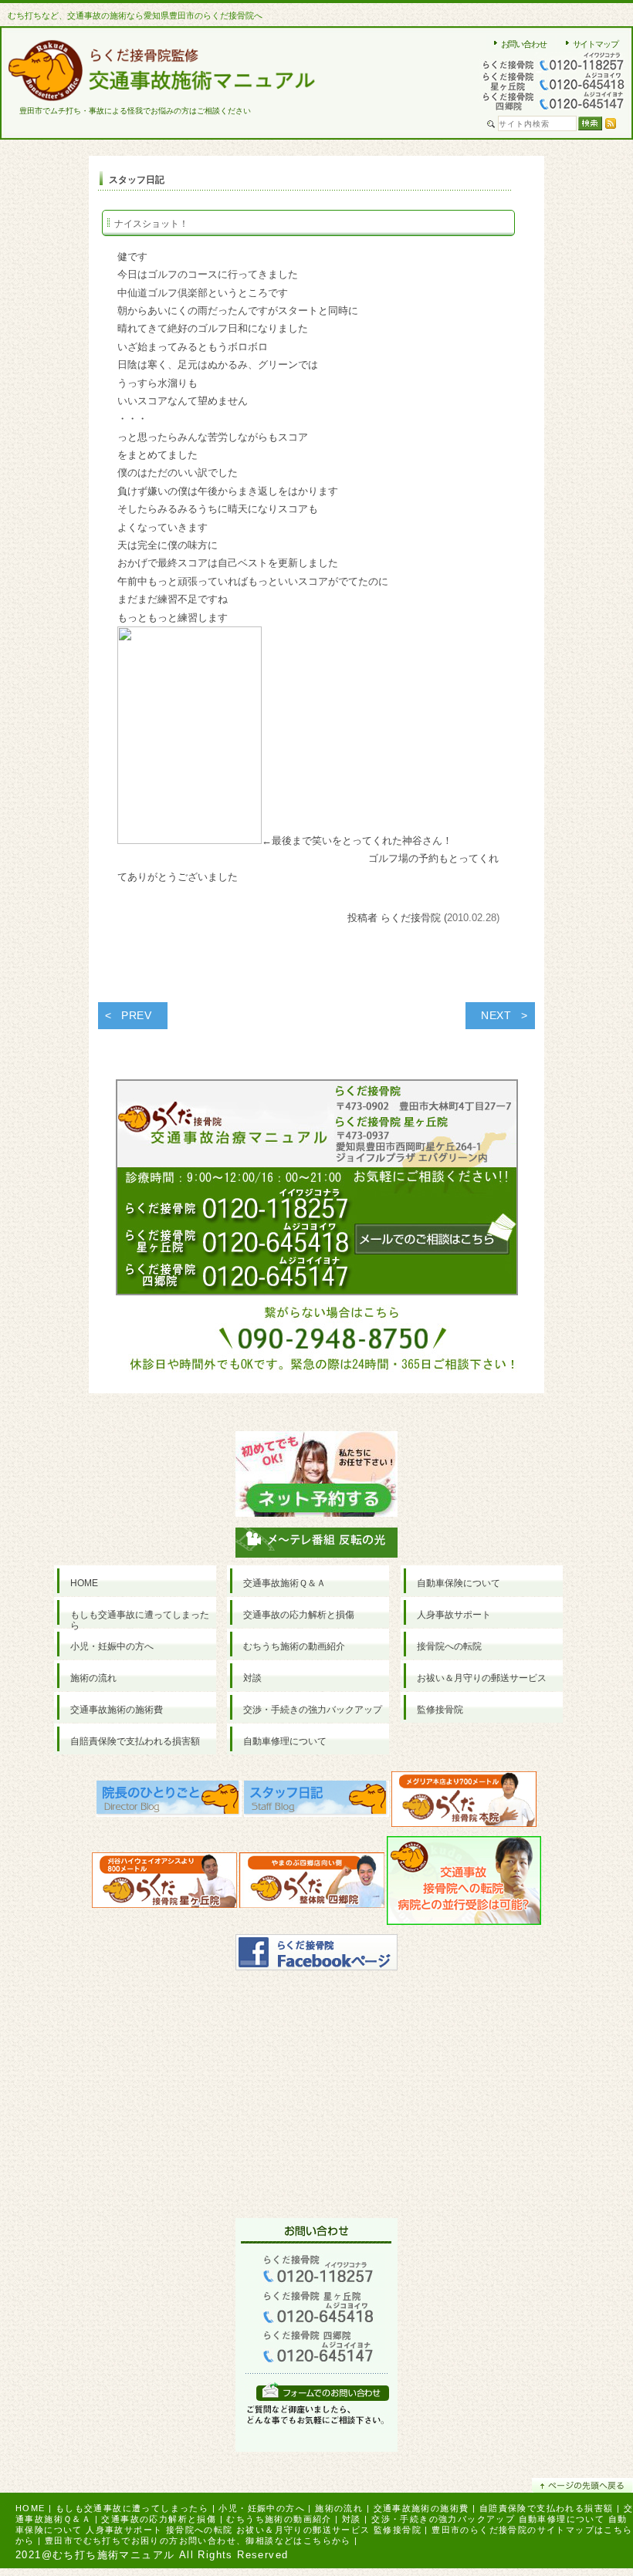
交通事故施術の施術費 (421, 2508)
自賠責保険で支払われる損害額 (547, 2508)
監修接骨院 (398, 2530)
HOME (30, 2508)
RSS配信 (611, 123)
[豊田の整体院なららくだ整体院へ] (312, 1884)
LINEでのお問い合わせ (323, 2391)
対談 (352, 2519)
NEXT (496, 1015)
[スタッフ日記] (316, 1803)
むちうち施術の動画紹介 (279, 2519)
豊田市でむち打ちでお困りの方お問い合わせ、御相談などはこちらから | (201, 2541)
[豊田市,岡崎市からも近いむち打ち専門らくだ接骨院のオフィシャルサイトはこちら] (464, 1803)
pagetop (582, 2485)
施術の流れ (339, 2508)
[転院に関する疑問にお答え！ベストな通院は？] (464, 1884)
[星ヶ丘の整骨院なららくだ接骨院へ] (164, 1884)
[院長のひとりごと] (169, 1803)
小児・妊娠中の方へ (262, 2508)
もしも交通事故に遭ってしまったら (132, 2508)
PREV (137, 1015)
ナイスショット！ (151, 224)
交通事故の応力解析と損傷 (159, 2519)
